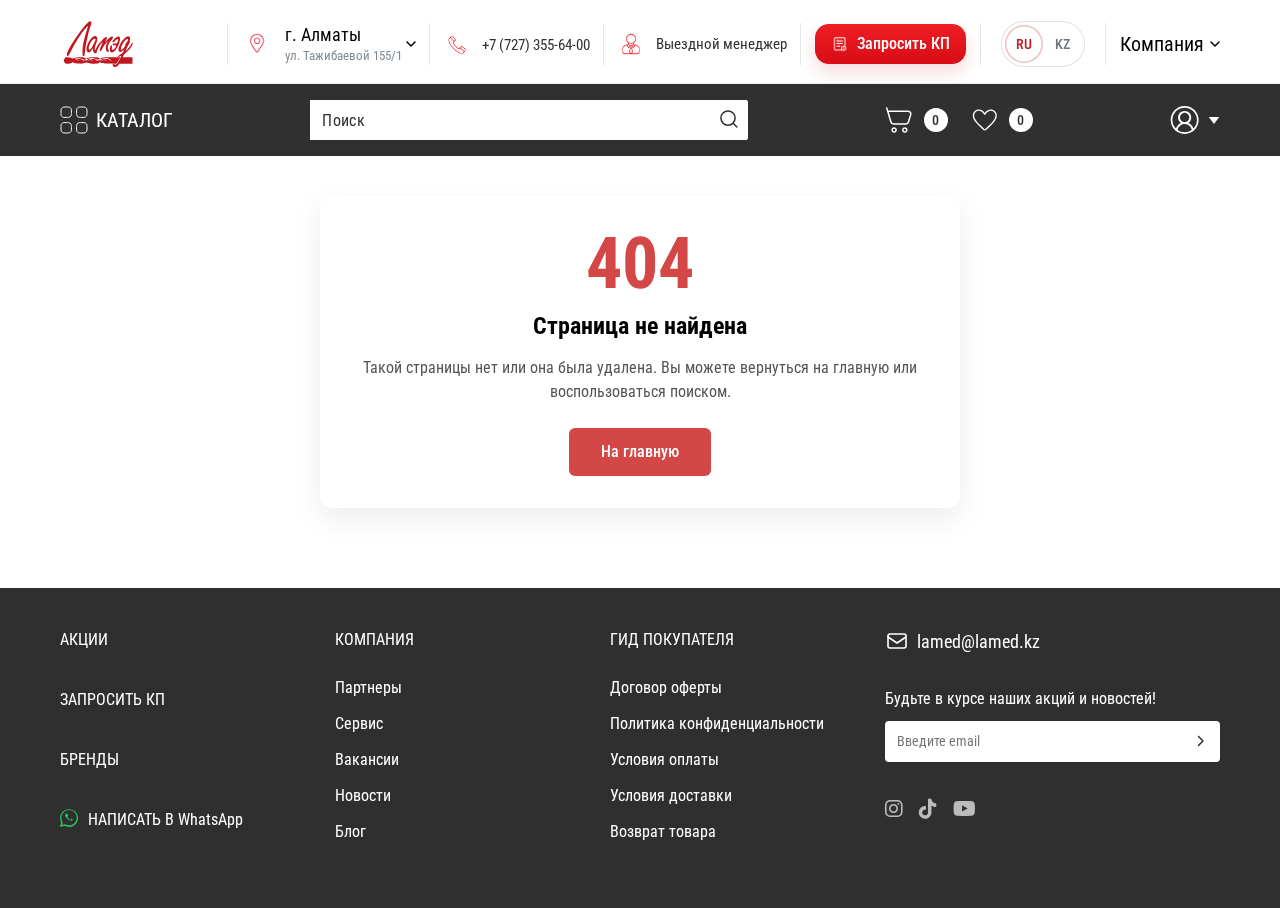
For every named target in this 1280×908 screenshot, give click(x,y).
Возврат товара (663, 831)
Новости (363, 795)
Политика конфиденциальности (717, 723)
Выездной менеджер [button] (721, 44)
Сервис (359, 723)
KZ (1062, 44)
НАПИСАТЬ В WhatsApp (163, 819)
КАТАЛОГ (134, 120)
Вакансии (367, 759)
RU (1024, 44)
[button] (890, 44)
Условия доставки (671, 795)
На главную (640, 451)
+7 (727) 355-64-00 (536, 45)
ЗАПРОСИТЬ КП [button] (112, 699)
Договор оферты (666, 687)
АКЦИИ (84, 639)
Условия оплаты (664, 759)
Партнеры (368, 687)
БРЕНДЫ (89, 759)
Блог (350, 831)
